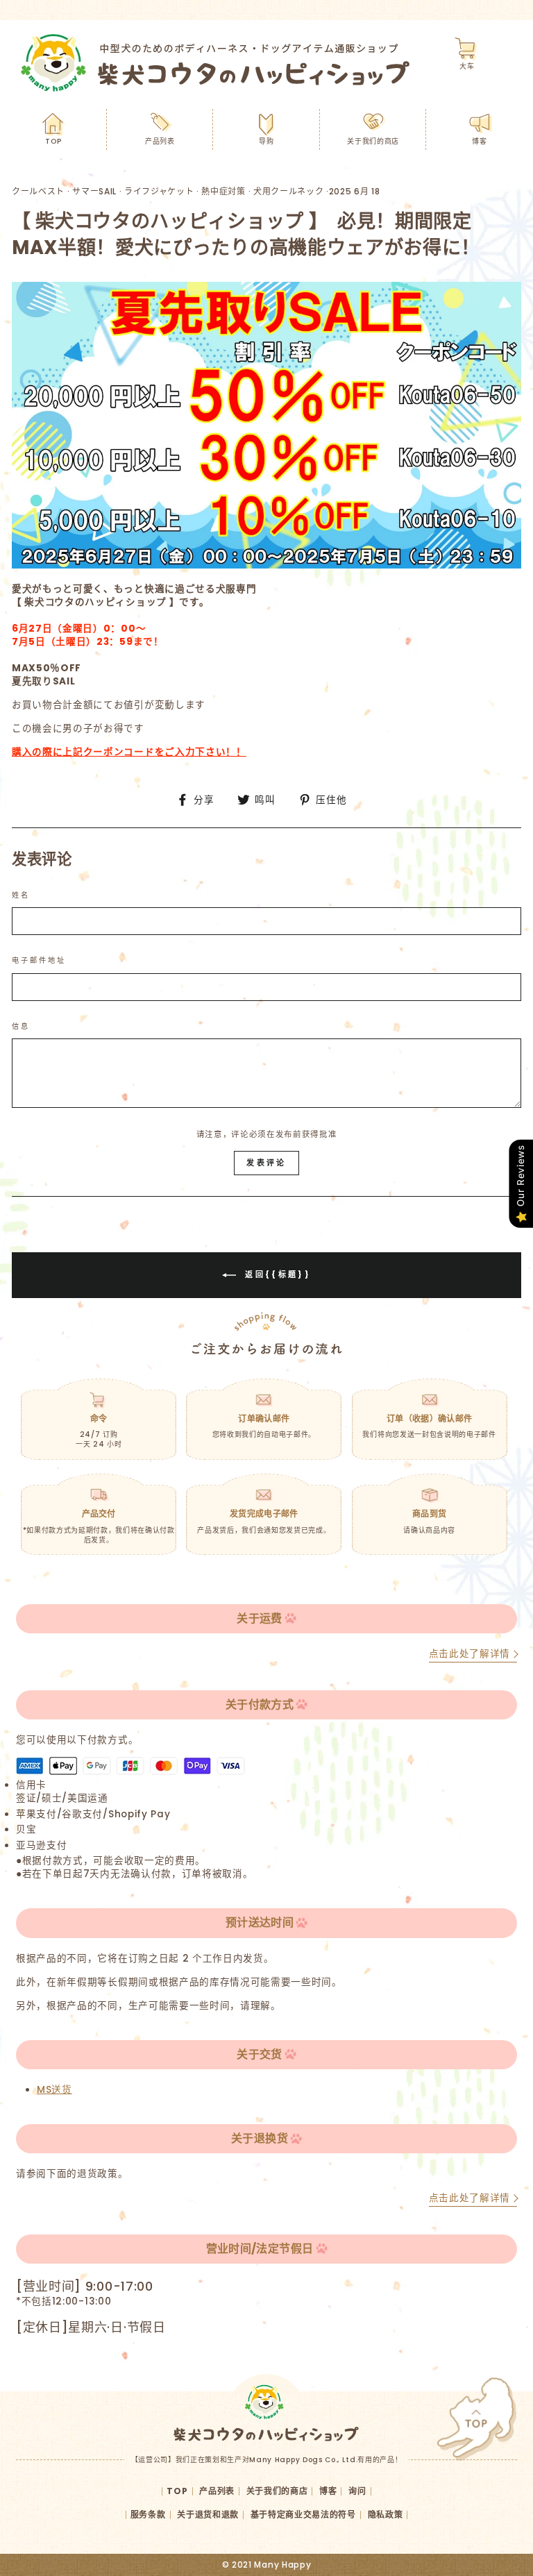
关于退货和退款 (208, 2515)
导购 (266, 141)
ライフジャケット (159, 191)
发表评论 (266, 1163)
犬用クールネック (288, 191)
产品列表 (160, 141)
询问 (357, 2491)
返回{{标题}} (276, 1274)
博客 (479, 141)
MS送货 (54, 2090)
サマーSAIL (94, 191)
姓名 (21, 895)
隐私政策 (386, 2515)
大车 (467, 66)
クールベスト (38, 191)
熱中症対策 (223, 191)
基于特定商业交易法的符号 (303, 2515)
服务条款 (148, 2515)
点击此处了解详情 (469, 1654)
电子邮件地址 (39, 961)
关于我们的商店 (373, 141)
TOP (53, 141)
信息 (21, 1027)
